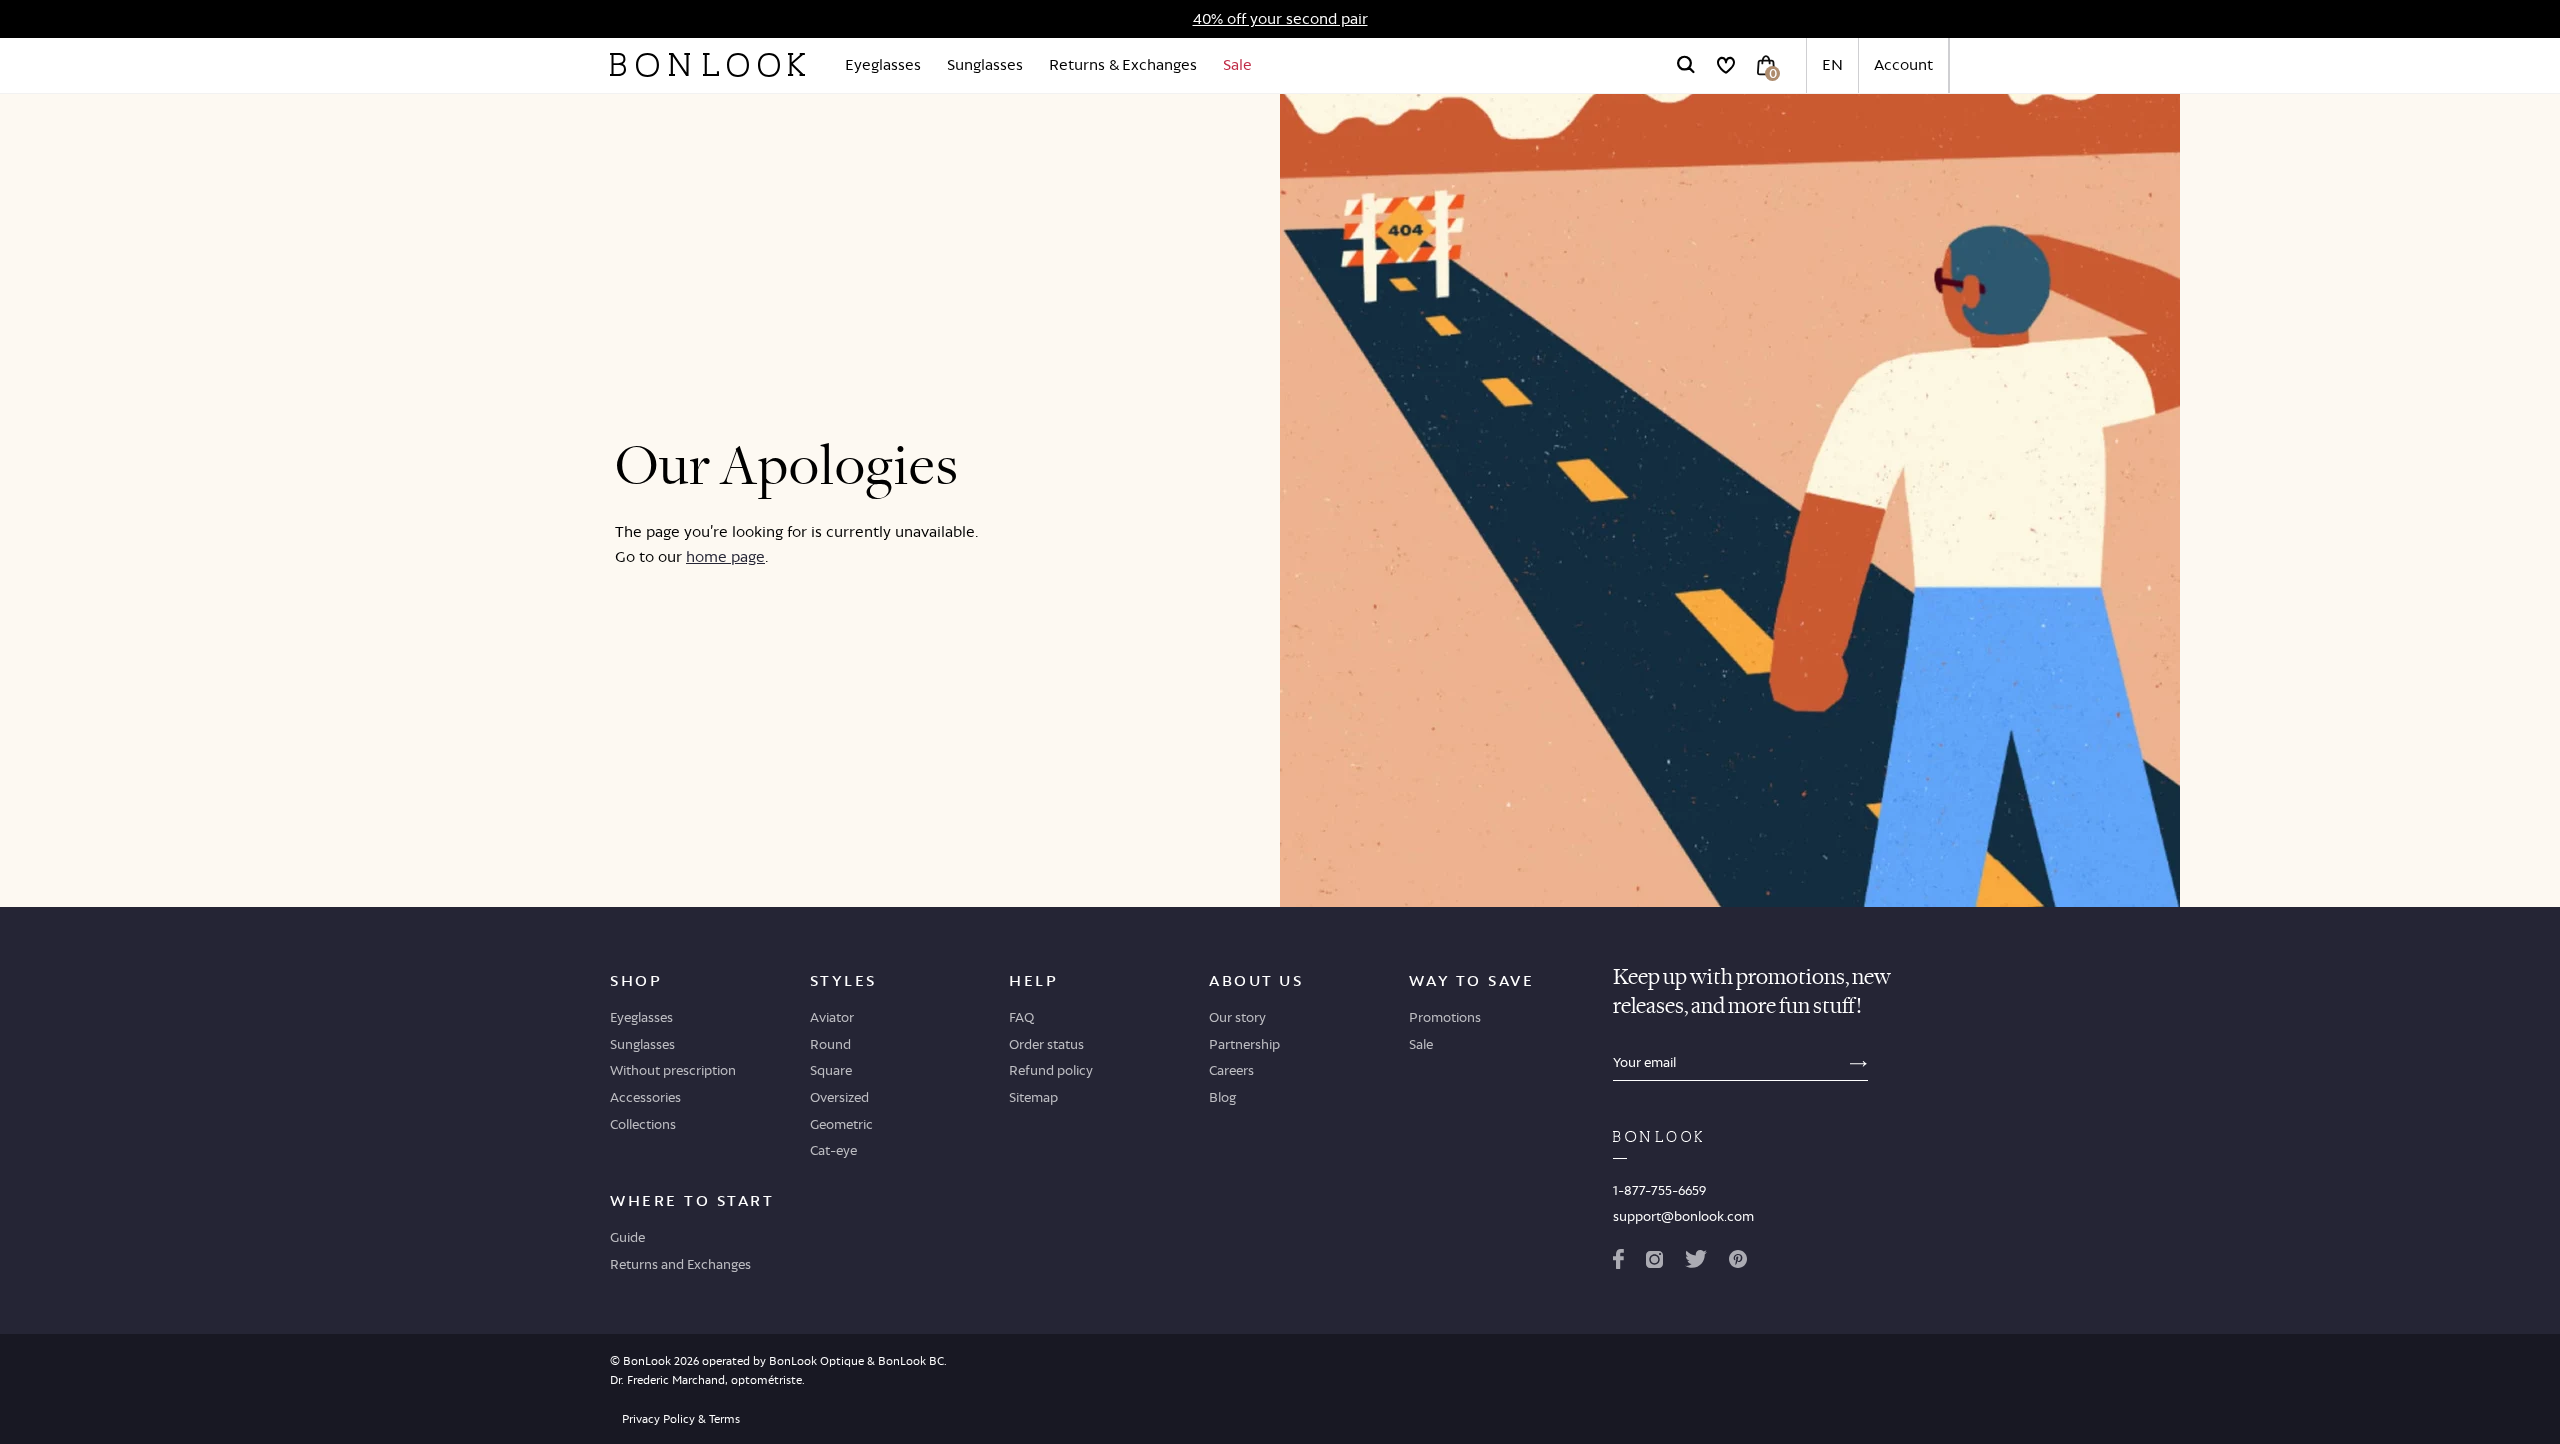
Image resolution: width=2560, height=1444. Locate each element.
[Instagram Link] (1654, 1263)
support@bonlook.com (1683, 1216)
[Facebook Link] (1618, 1263)
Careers (1231, 1070)
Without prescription (673, 1070)
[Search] (1686, 65)
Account (1903, 64)
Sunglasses (985, 64)
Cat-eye (833, 1150)
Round (830, 1044)
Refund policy (1051, 1070)
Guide (627, 1237)
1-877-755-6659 (1659, 1190)
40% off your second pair (1280, 18)
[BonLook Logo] (707, 65)
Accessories (645, 1097)
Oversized (839, 1097)
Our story (1237, 1017)
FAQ (1021, 1017)
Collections (643, 1124)
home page (725, 556)
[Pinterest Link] (1738, 1263)
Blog (1222, 1097)
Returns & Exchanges (1123, 64)
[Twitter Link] (1696, 1263)
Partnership (1244, 1044)
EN (1832, 64)
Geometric (841, 1124)
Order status (1046, 1044)
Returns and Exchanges (680, 1264)
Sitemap (1033, 1097)
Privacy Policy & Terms (681, 1419)
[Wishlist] (1726, 65)
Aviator (832, 1017)
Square (831, 1070)
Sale (1237, 64)
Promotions (1445, 1017)
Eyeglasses (883, 64)
